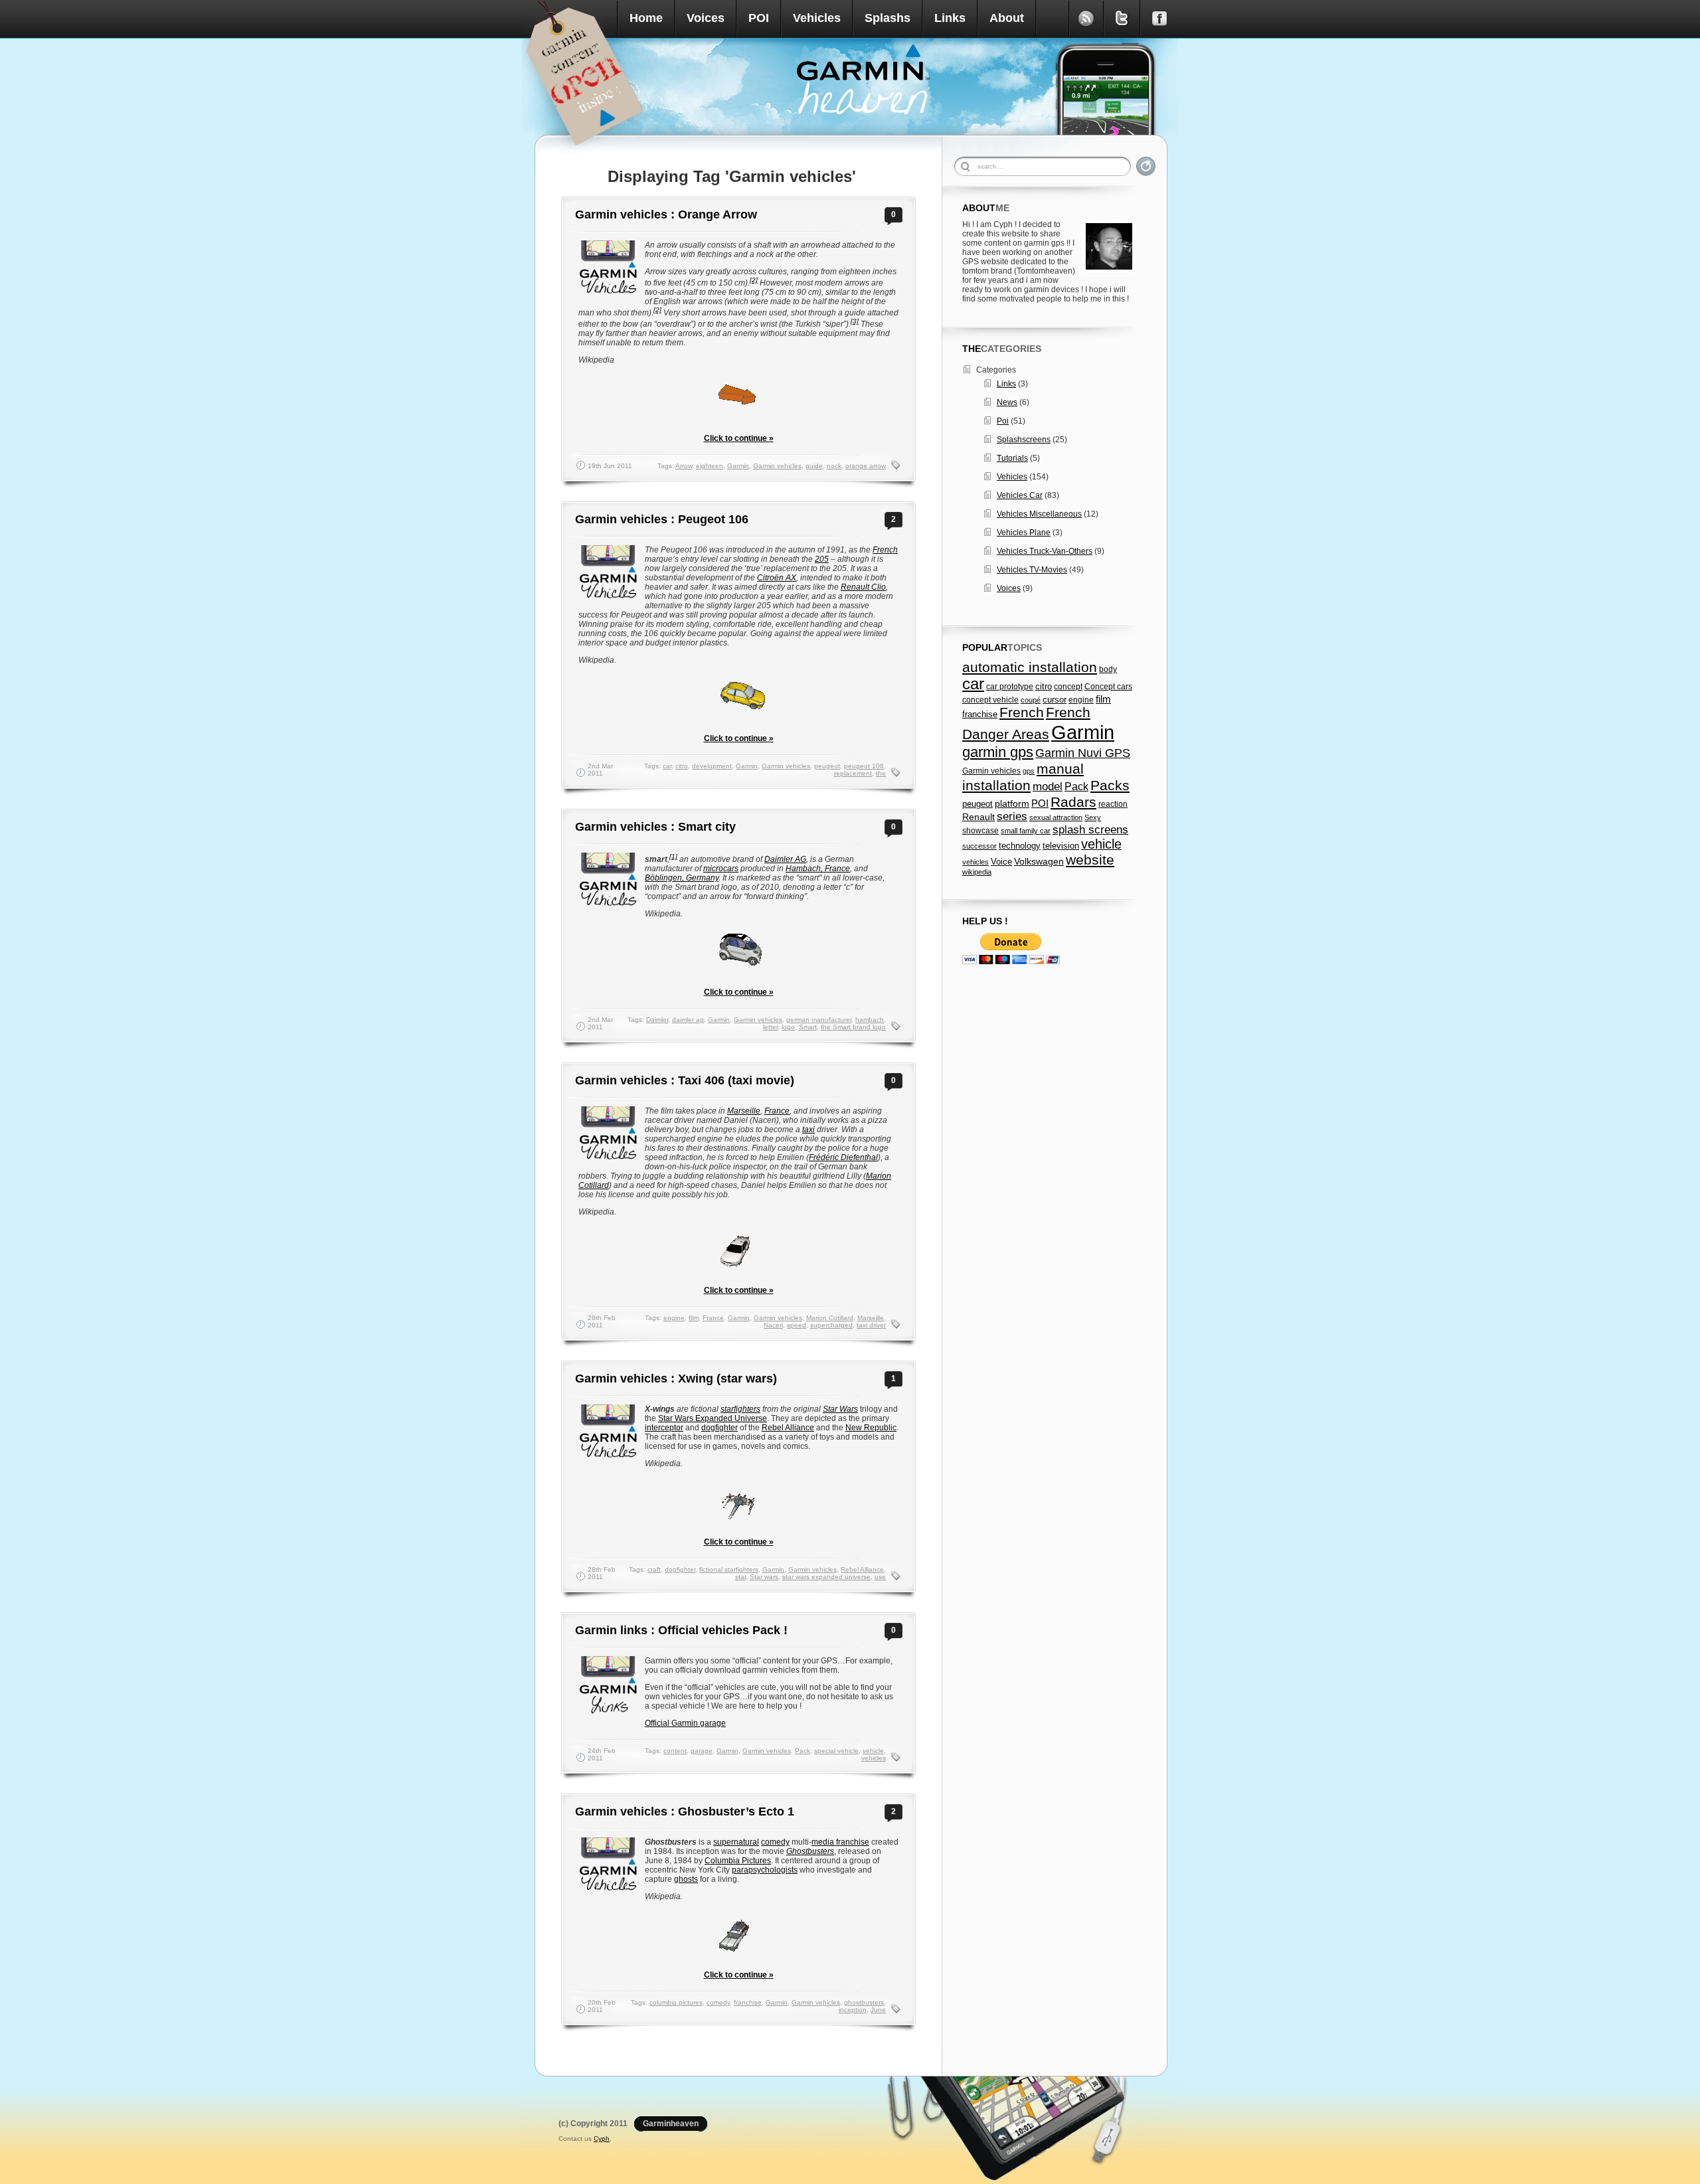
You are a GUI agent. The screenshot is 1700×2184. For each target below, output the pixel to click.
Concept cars (1108, 687)
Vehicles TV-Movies (1032, 570)
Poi (1003, 421)
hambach (870, 1020)
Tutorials (1012, 458)
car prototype (1010, 687)
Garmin (738, 466)
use (880, 1577)
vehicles (874, 1758)
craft (654, 1569)
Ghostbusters (810, 1851)
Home (646, 18)
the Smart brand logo (853, 1027)
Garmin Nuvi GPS (1083, 753)
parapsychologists (765, 1870)
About (1007, 18)
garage (702, 1751)
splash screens (1090, 830)
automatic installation (1030, 667)
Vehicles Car (1020, 495)
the (881, 773)
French (885, 550)
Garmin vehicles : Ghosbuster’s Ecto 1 (685, 1811)
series (1012, 816)
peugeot (827, 766)
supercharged (831, 1325)
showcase (980, 831)
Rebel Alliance (788, 1428)
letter (770, 1027)
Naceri (773, 1325)
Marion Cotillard (830, 1318)
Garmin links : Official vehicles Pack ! (681, 1630)
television (1061, 846)
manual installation (1023, 777)
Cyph (602, 2139)
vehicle (873, 1751)
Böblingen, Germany (682, 878)
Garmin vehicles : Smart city (655, 827)
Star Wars (840, 1409)
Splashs (888, 18)
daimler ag (688, 1020)
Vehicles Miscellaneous (1039, 514)
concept (1068, 687)
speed (797, 1325)
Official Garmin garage (685, 1723)
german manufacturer (819, 1020)
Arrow (684, 466)
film (694, 1318)
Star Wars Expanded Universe (713, 1418)
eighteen (710, 466)
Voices (706, 18)
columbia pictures (676, 2002)
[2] (754, 280)
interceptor (664, 1428)
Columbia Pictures (738, 1861)
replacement (853, 773)
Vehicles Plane (1024, 533)
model (1048, 786)
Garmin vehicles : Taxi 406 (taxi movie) (685, 1080)
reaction (1113, 804)
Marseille (744, 1111)
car (667, 766)
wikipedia (977, 872)
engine (674, 1318)
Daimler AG (785, 859)
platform (1012, 803)
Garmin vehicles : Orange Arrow (666, 214)
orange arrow (866, 466)
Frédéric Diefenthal (843, 1157)
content (675, 1751)
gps (1029, 771)
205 (822, 559)
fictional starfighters (729, 1569)
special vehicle (836, 1751)
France (777, 1111)
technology (1020, 846)
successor (979, 846)
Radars (1073, 802)
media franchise (840, 1842)
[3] (855, 321)
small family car (1026, 831)
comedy (775, 1842)
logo (788, 1027)
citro (682, 766)
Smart (808, 1027)
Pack (803, 1751)
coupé (1031, 700)
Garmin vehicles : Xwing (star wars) (676, 1379)
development (712, 766)
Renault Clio (863, 587)
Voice (1001, 862)
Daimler (657, 1020)
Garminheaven (671, 2124)
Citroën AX (777, 578)
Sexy (1093, 817)
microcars (721, 869)
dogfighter (720, 1428)
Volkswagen (1039, 861)
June (878, 2010)
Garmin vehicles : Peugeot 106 (662, 519)
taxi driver (871, 1325)
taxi (808, 1130)
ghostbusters (864, 2002)
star (740, 1577)
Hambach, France (818, 869)
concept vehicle (990, 700)
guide (814, 466)
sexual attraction (1056, 817)
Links (950, 18)
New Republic (871, 1428)
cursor (1055, 700)
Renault (978, 817)
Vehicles (817, 18)
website (1090, 860)
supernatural (736, 1842)
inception (853, 2010)
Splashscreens (1024, 440)
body (1108, 669)
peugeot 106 (864, 766)
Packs (1110, 785)
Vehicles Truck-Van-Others (1045, 551)
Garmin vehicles (777, 466)
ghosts (686, 1879)
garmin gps (998, 752)
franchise (748, 2002)
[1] (673, 856)
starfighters (740, 1409)
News (1007, 402)
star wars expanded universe (826, 1577)
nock (834, 466)
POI (759, 18)
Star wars (764, 1577)
